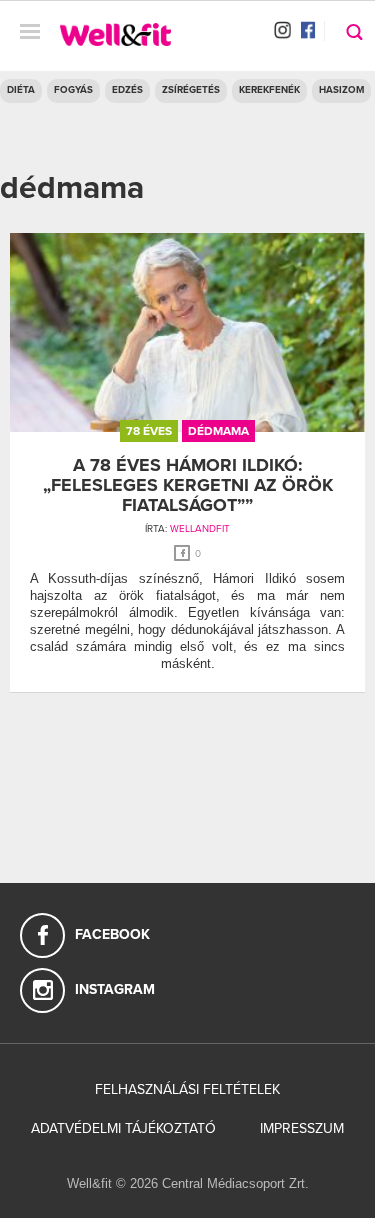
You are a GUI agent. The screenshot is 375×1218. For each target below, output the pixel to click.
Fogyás (73, 90)
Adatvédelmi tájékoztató (123, 1128)
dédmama (218, 431)
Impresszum (302, 1128)
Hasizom (341, 90)
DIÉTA (21, 90)
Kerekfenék (269, 90)
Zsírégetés (191, 90)
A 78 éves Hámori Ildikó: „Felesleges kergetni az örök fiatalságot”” (188, 485)
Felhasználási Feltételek (187, 1089)
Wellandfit (200, 529)
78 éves (149, 431)
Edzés (127, 90)
